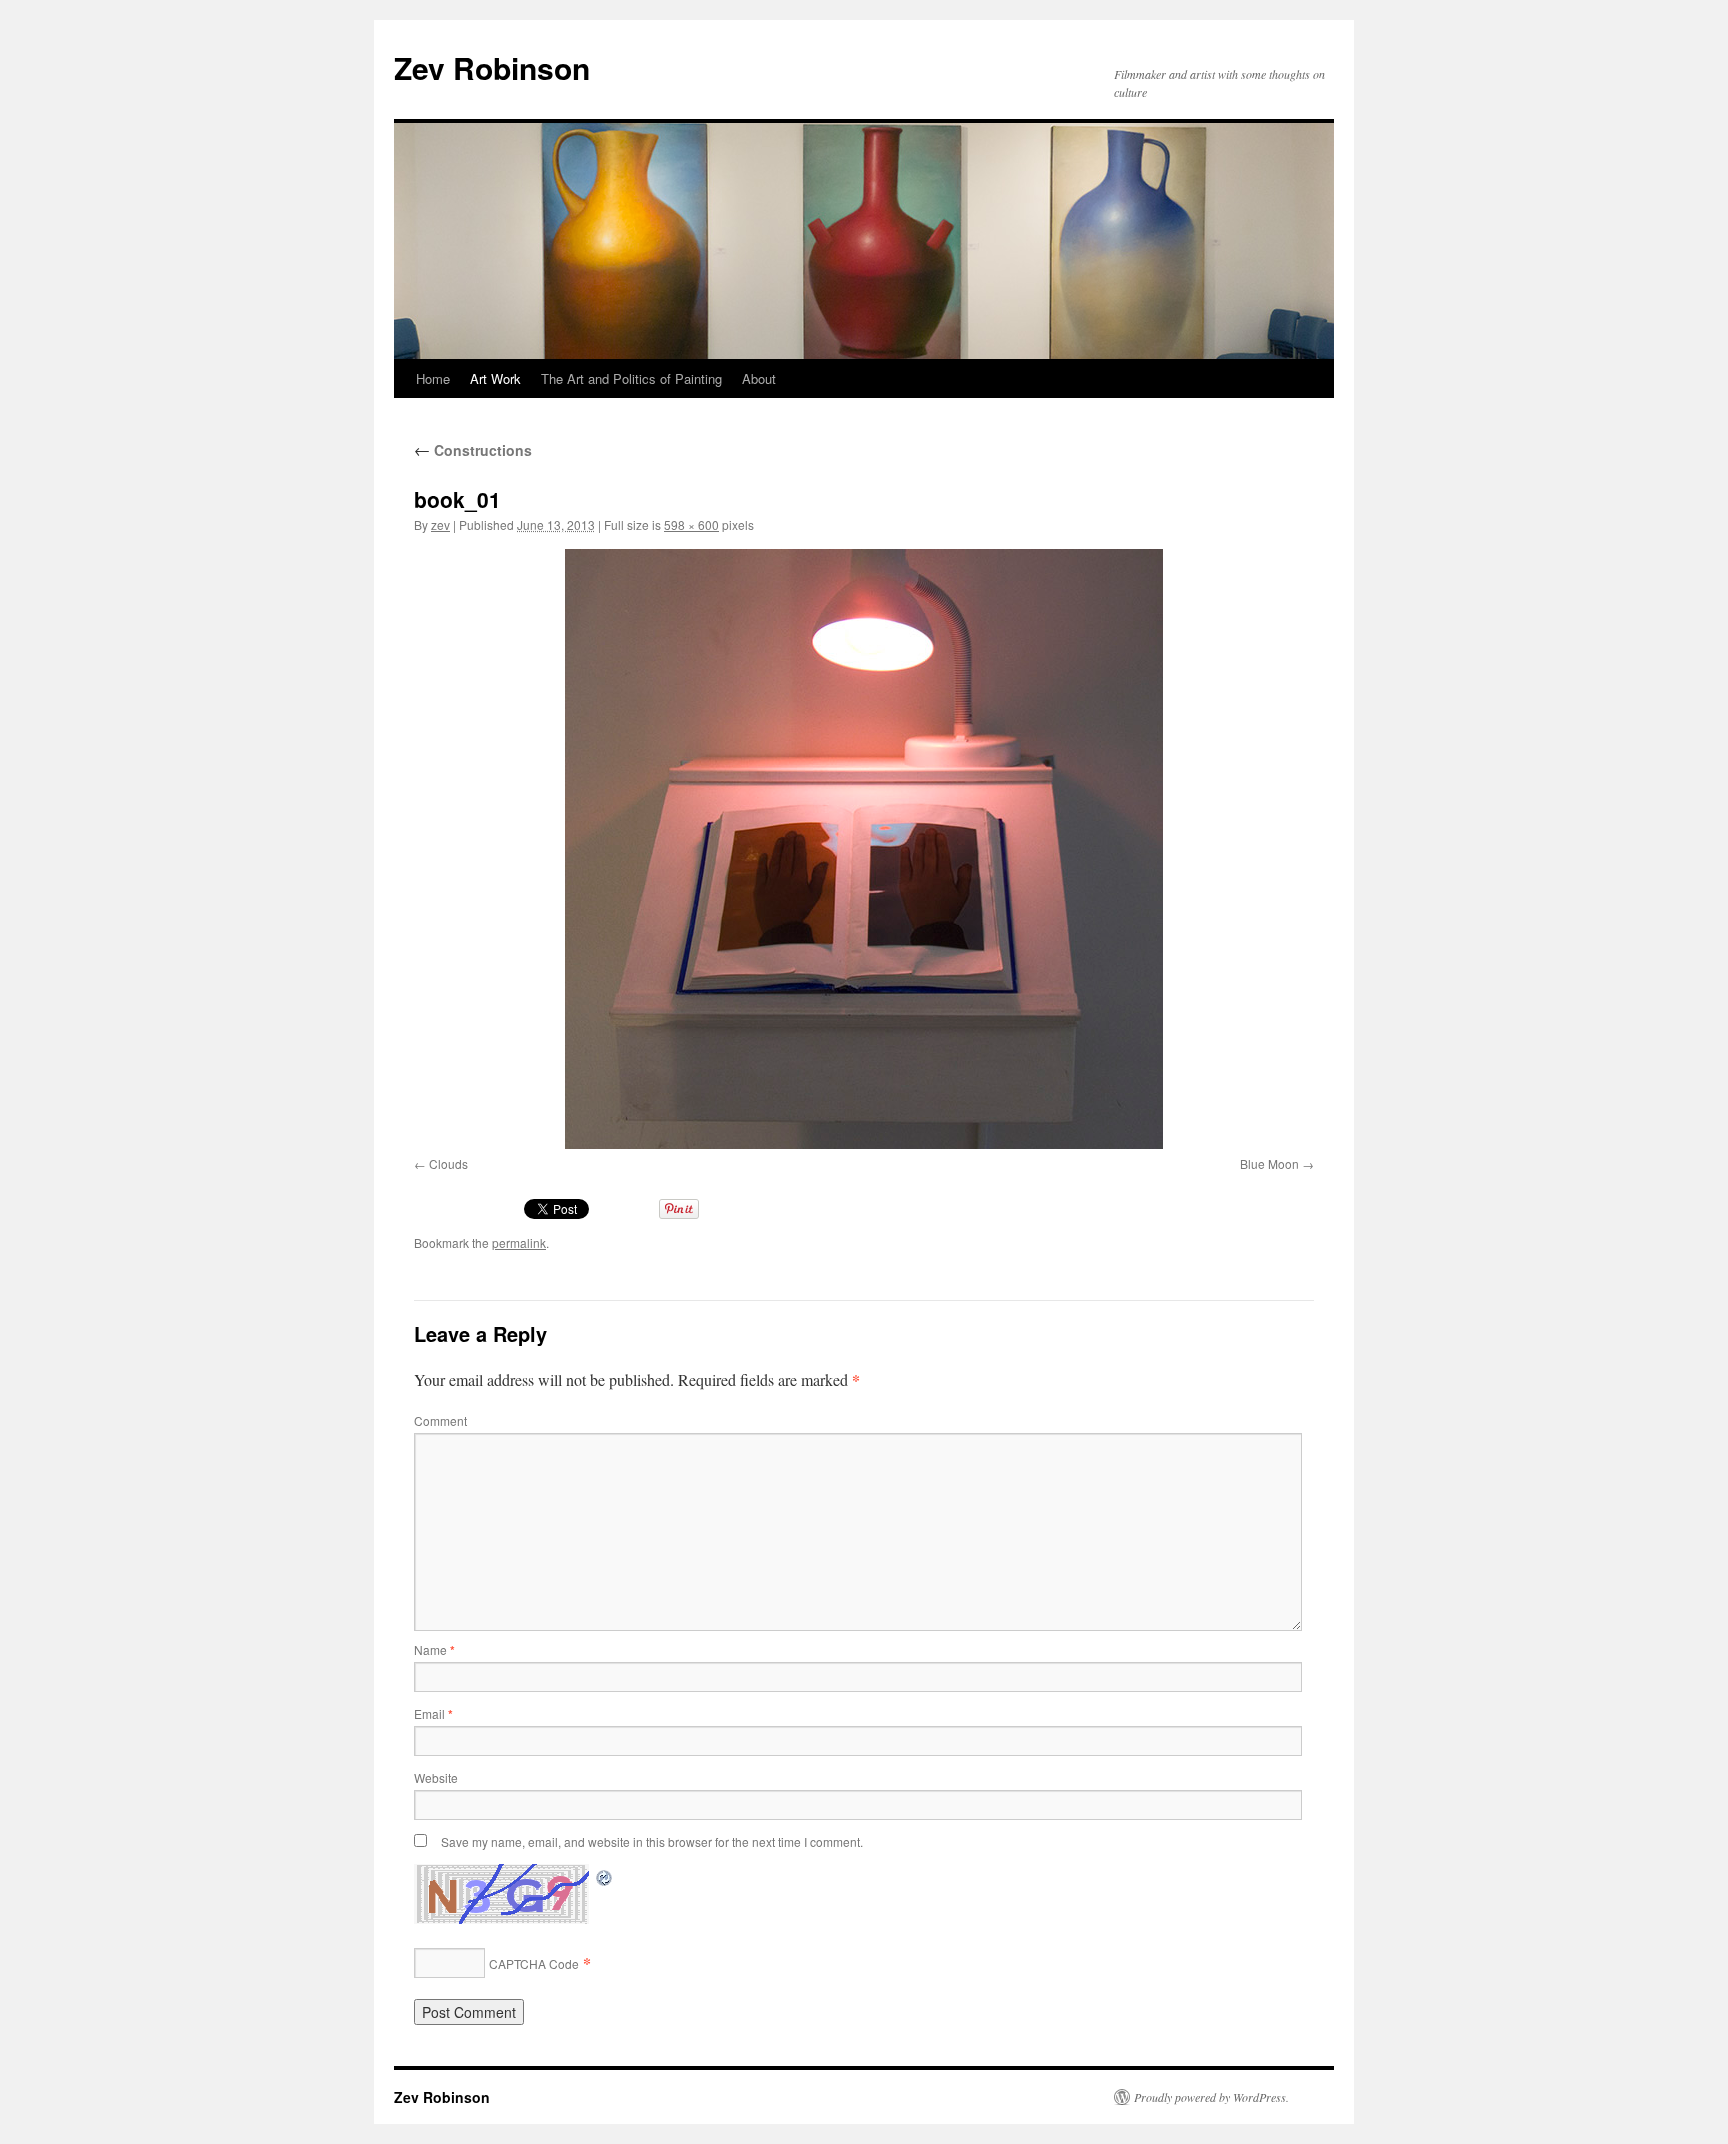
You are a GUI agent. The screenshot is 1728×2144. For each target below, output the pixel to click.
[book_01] (864, 849)
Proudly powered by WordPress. (1211, 2097)
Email (433, 1713)
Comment (440, 1420)
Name (434, 1649)
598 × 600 (691, 524)
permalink (519, 1242)
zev (440, 524)
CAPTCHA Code (534, 1963)
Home (433, 378)
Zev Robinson (492, 67)
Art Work (495, 378)
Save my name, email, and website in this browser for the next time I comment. (652, 1841)
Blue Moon (1269, 1163)
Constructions (473, 450)
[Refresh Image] (605, 1875)
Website (436, 1777)
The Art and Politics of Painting (631, 378)
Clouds (448, 1163)
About (759, 378)
